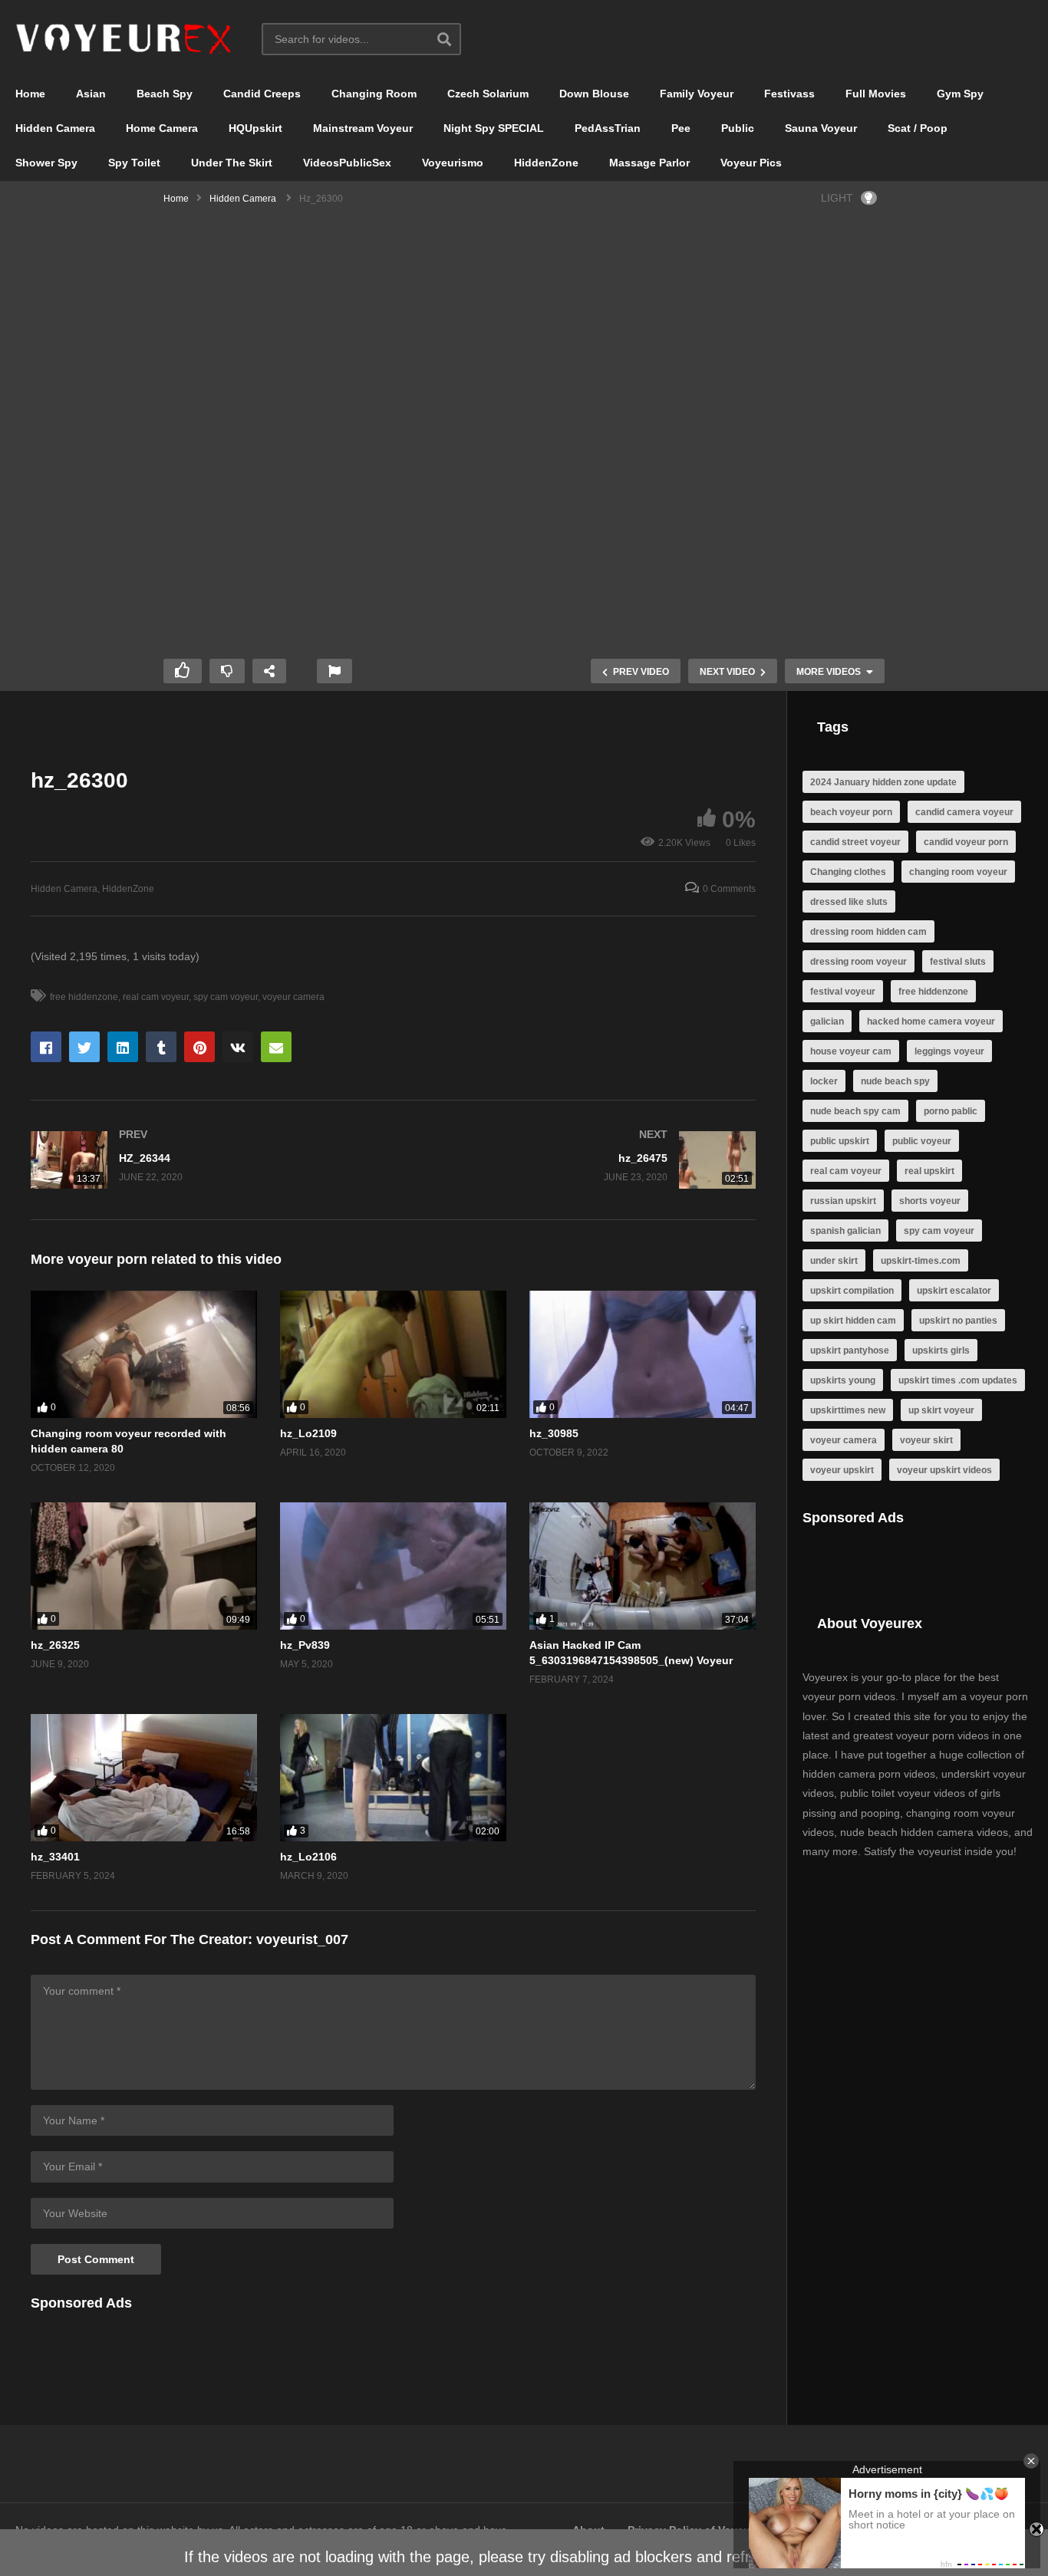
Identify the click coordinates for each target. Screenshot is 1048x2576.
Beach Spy (165, 94)
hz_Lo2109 (308, 1433)
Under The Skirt (232, 163)
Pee (681, 128)
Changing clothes (848, 872)
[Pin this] (199, 1047)
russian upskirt (843, 1201)
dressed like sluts (849, 902)
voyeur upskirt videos (944, 1470)
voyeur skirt (926, 1440)
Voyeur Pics (751, 163)
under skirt (834, 1261)
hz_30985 (554, 1433)
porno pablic (951, 1111)
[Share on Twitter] (84, 1047)
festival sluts (958, 962)
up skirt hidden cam (853, 1321)
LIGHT (837, 198)
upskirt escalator (954, 1291)
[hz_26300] (144, 1354)
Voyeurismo (453, 163)
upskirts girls (941, 1351)
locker (824, 1081)
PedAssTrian (608, 128)
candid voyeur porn (966, 842)
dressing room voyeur (859, 962)
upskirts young (843, 1380)
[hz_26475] (583, 1160)
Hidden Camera (55, 128)
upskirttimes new (848, 1410)
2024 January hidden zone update (883, 782)
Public (738, 128)
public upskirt (840, 1141)
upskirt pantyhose (850, 1351)
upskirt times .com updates (958, 1380)
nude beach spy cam (855, 1111)
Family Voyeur (697, 94)
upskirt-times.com (921, 1261)
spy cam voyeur (226, 997)
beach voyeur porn (851, 812)
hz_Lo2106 (308, 1857)
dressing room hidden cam (868, 932)
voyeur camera (293, 997)
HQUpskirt (255, 128)
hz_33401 (55, 1857)
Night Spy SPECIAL (494, 128)
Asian (91, 94)
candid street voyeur (855, 842)
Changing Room (374, 94)
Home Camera (162, 128)
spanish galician (845, 1231)
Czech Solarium (488, 94)
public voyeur (922, 1141)
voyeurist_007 (302, 1939)
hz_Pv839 (305, 1645)
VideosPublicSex (347, 163)
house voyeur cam (851, 1051)
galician (827, 1022)
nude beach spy (895, 1081)
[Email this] (276, 1047)
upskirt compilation (852, 1291)
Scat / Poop (918, 128)
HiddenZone (546, 163)
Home (30, 94)
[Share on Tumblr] (161, 1047)
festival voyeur (843, 992)
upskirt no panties (958, 1321)
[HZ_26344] (204, 1160)
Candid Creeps (262, 94)
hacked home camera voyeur (931, 1022)
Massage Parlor (649, 163)
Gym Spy (960, 94)
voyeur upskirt (842, 1470)
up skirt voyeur (941, 1410)
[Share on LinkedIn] (123, 1047)
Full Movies (876, 94)
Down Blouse (594, 94)
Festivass (789, 94)
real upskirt (929, 1171)
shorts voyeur (930, 1201)
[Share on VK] (238, 1047)
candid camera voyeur (964, 812)
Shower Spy (46, 163)
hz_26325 (55, 1645)
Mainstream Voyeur (363, 128)
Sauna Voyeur (821, 128)
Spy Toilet (134, 163)
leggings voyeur (949, 1051)
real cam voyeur (156, 997)
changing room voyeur (958, 872)
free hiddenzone (84, 997)
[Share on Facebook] (46, 1047)
